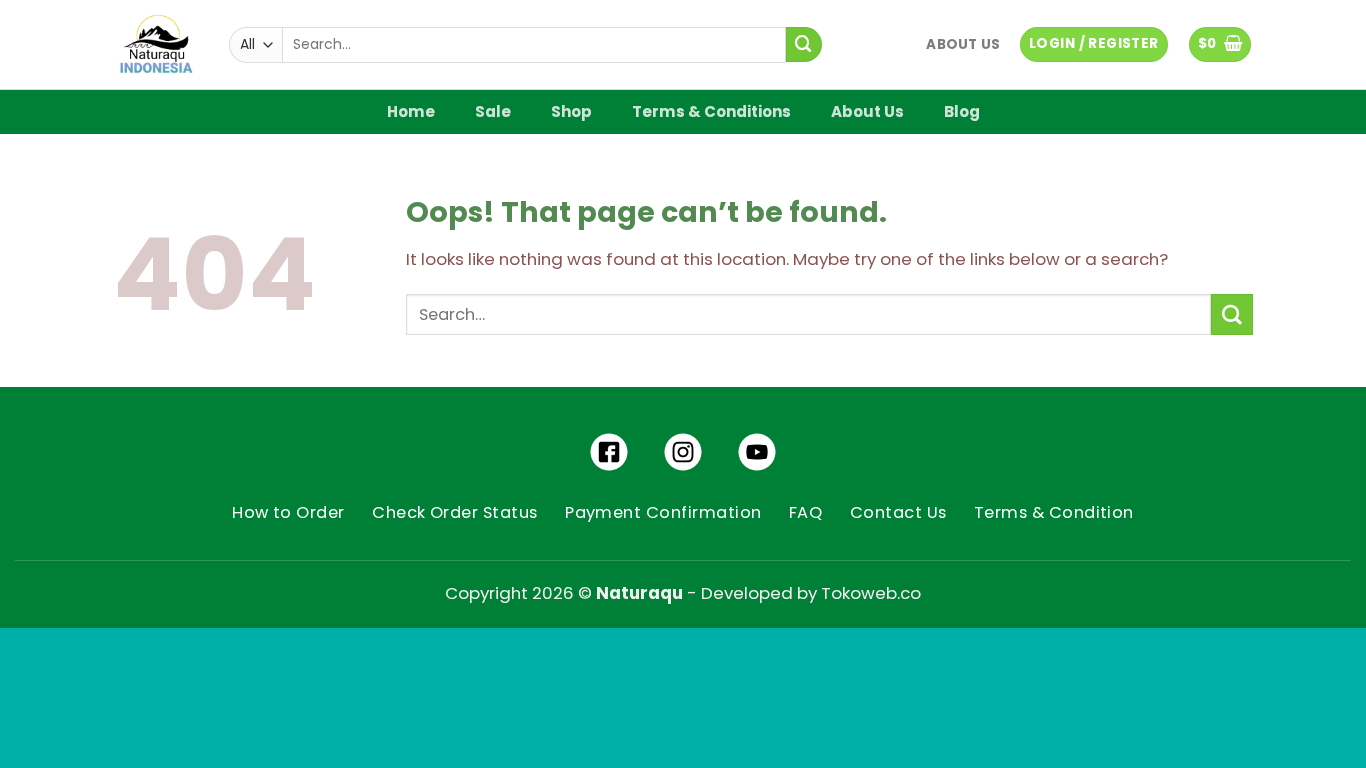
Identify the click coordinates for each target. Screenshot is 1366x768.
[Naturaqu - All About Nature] (156, 45)
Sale (493, 111)
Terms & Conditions (711, 111)
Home (411, 111)
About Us (963, 44)
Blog (962, 111)
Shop (571, 111)
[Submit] (804, 44)
